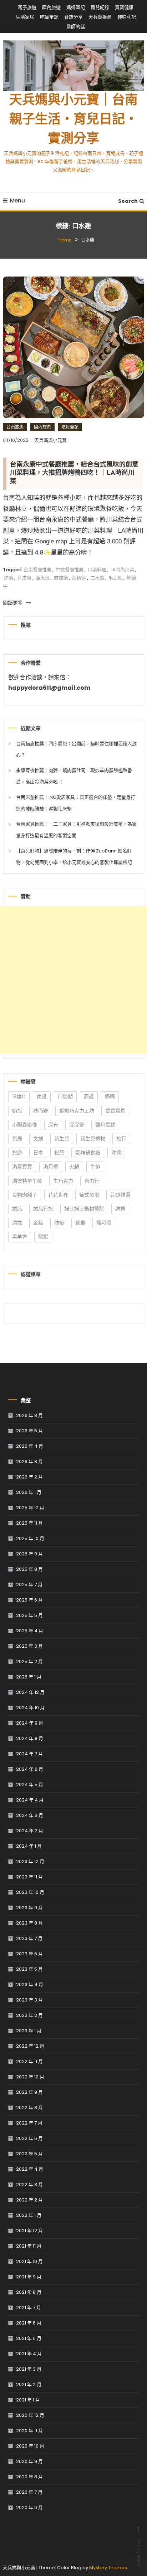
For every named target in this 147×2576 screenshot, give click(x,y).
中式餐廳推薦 (70, 570)
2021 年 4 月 (29, 2354)
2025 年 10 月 (30, 1538)
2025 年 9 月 (29, 1554)
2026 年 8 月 (29, 1415)
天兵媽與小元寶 (50, 440)
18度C (19, 1096)
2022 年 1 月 (29, 2215)
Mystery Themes (108, 2568)
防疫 (59, 1223)
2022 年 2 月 (29, 2200)
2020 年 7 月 (29, 2492)
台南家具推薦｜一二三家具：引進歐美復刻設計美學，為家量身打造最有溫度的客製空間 (76, 830)
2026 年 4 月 (30, 1446)
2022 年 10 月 (30, 2077)
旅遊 (17, 1153)
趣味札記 (127, 17)
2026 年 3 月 (29, 1461)
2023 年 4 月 (30, 1984)
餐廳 (80, 1223)
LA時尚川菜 (122, 570)
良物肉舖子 (25, 1195)
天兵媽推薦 (100, 17)
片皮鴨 (24, 578)
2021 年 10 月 (29, 2261)
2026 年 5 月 (29, 1431)
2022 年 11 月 (29, 2061)
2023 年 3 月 (29, 2000)
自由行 (92, 1181)
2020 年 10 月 (30, 2446)
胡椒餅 (79, 578)
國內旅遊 (51, 7)
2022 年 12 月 (30, 2046)
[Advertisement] (73, 980)
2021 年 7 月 (29, 2308)
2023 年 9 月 (29, 1908)
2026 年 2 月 (29, 1477)
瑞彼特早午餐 (27, 1181)
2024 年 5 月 (30, 1785)
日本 (38, 1153)
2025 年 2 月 (29, 1661)
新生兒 (62, 1139)
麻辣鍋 (61, 578)
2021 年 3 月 (29, 2369)
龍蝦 (43, 1237)
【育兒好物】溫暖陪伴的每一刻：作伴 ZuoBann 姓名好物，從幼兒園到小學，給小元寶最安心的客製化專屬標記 (74, 857)
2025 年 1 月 (29, 1677)
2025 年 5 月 (29, 1615)
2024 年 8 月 (30, 1738)
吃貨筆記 (49, 17)
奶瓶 (17, 1111)
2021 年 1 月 (28, 2400)
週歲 (17, 1223)
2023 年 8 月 (29, 1923)
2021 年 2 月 (29, 2384)
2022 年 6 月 (29, 2138)
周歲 (89, 1096)
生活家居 (25, 17)
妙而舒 (41, 1111)
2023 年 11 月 (29, 1877)
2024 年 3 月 (30, 1815)
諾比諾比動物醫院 (84, 1209)
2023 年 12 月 (30, 1861)
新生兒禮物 (93, 1139)
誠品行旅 (43, 1209)
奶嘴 (110, 1096)
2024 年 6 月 (30, 1769)
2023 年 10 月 (30, 1892)
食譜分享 (73, 17)
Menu (17, 201)
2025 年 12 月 (30, 1508)
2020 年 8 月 (29, 2477)
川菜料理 (97, 570)
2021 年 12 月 (29, 2231)
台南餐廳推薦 (37, 570)
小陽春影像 (25, 1125)
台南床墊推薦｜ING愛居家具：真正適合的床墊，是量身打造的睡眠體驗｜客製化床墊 (76, 803)
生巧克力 (63, 1181)
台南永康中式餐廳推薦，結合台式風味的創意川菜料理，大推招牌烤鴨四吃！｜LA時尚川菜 (74, 473)
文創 (38, 1139)
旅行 (121, 1139)
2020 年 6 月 (29, 2507)
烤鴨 (9, 578)
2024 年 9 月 (30, 1723)
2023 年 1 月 (29, 2031)
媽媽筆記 (76, 7)
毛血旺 (115, 578)
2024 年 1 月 (29, 1846)
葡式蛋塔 (89, 1195)
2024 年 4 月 (30, 1800)
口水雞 (97, 578)
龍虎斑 (43, 578)
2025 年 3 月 (29, 1646)
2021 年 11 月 (29, 2246)
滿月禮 (51, 1167)
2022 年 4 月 (30, 2169)
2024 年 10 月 (30, 1708)
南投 (42, 1096)
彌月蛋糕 (105, 1125)
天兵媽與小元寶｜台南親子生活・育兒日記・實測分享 (73, 120)
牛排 (95, 1167)
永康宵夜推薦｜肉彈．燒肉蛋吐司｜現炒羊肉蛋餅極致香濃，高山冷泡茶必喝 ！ (74, 776)
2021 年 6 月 (29, 2323)
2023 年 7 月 (29, 1938)
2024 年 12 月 (30, 1692)
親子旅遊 (27, 7)
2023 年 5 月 (29, 1969)
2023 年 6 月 (29, 1954)
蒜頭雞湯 (120, 1195)
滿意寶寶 (22, 1167)
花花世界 (58, 1195)
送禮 (120, 1209)
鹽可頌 (104, 1223)
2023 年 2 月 (29, 2015)
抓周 (17, 1139)
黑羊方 (20, 1237)
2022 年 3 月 (29, 2184)
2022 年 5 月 (29, 2154)
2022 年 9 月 (29, 2092)
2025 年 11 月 (29, 1523)
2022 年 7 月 (29, 2123)
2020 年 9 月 (29, 2461)
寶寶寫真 (115, 1111)
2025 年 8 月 (29, 1569)
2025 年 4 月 (30, 1631)
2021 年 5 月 (29, 2338)
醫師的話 (76, 27)
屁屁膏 (77, 1125)
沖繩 (116, 1153)
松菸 (59, 1153)
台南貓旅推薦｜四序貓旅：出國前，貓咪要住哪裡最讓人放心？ (76, 749)
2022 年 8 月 (29, 2108)
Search (128, 201)
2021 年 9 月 (29, 2277)
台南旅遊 (15, 427)
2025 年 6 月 (29, 1600)
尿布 (53, 1125)
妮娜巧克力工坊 (77, 1111)
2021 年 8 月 (29, 2292)
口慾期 (65, 1096)
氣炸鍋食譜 (88, 1153)
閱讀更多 (14, 603)
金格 (38, 1223)
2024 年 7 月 (29, 1754)
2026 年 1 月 (29, 1492)
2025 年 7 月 (29, 1585)
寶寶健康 (124, 7)
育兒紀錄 (100, 7)
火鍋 (74, 1167)
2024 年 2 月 (30, 1831)
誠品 (17, 1209)
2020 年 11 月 (29, 2431)
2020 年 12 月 (30, 2415)
